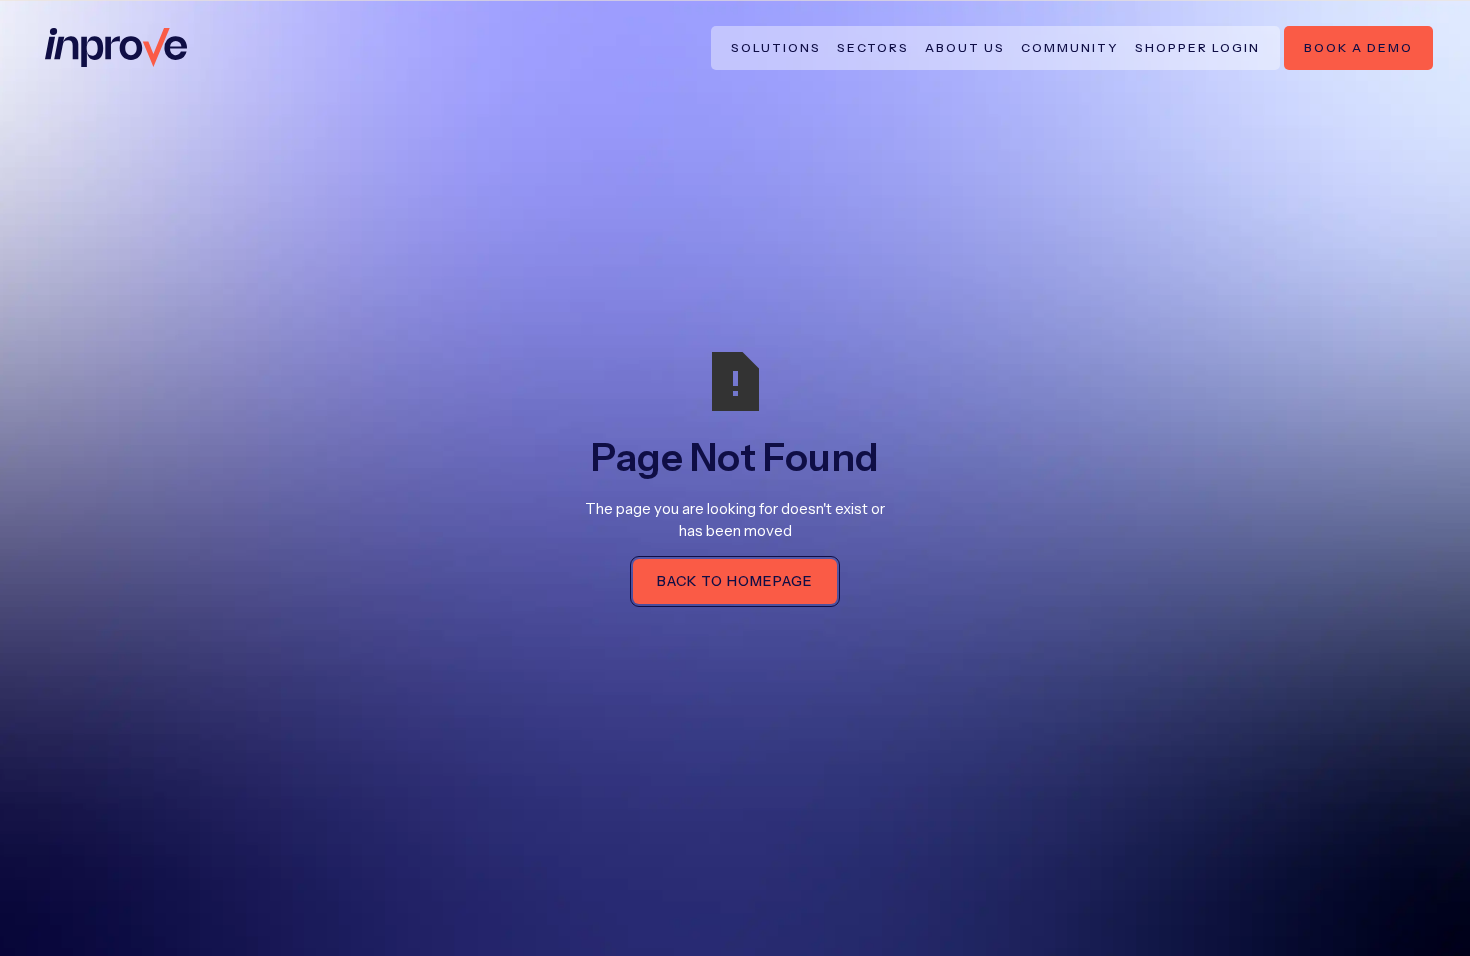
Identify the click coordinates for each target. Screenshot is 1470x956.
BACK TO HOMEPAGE (735, 581)
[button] (776, 48)
